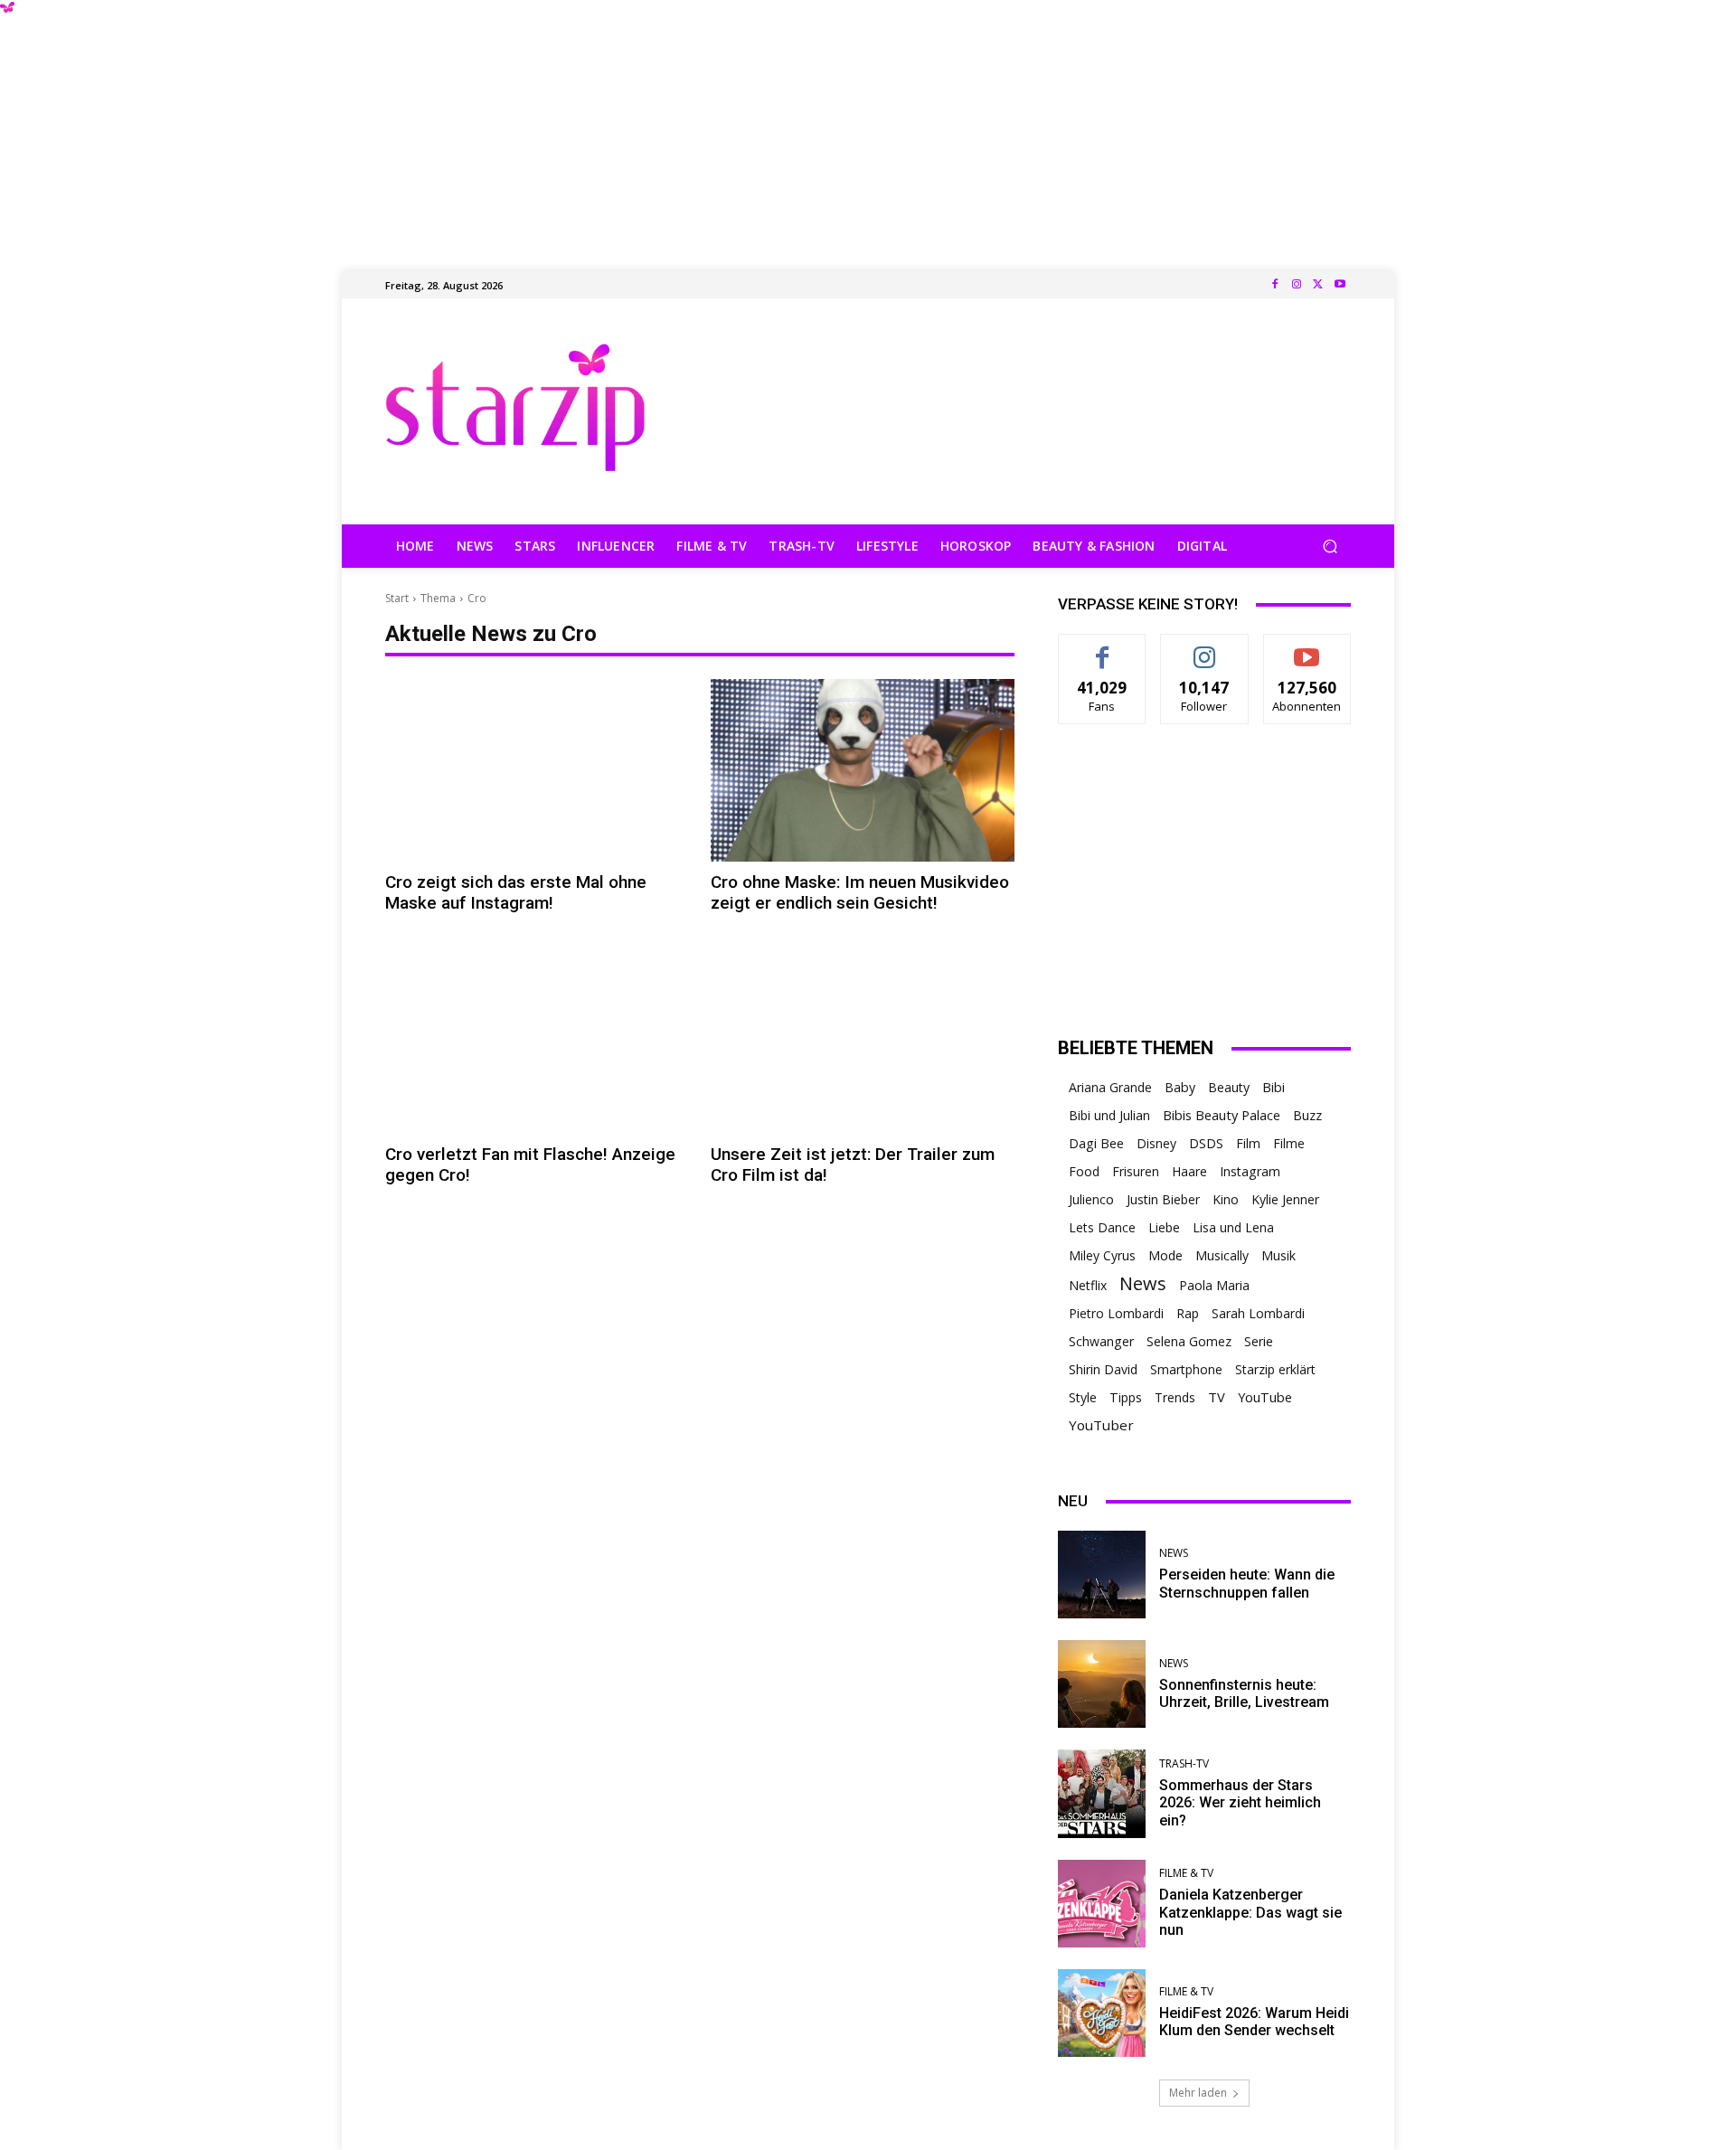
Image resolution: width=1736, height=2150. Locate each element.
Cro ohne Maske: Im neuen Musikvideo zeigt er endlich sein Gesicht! (860, 892)
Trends (1175, 1397)
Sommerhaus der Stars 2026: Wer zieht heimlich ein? (1240, 1802)
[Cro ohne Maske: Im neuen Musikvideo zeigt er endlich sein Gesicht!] (863, 770)
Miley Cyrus (1102, 1255)
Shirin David (1103, 1369)
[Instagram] (1297, 285)
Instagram (1250, 1171)
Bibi (1274, 1087)
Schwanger (1101, 1341)
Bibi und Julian (1109, 1115)
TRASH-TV (1184, 1764)
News (1143, 1283)
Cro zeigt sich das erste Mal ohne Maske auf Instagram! (516, 892)
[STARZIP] (515, 407)
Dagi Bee (1096, 1143)
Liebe (1164, 1227)
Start (397, 598)
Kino (1226, 1199)
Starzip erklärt (1275, 1369)
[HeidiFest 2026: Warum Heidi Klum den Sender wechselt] (1102, 2013)
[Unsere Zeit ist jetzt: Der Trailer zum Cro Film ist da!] (863, 1042)
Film (1248, 1143)
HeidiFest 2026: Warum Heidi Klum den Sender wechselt (1254, 2022)
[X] (1318, 285)
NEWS (1174, 1553)
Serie (1259, 1341)
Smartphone (1186, 1369)
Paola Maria (1214, 1285)
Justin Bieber (1163, 1199)
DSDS (1206, 1143)
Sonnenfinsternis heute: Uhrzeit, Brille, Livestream (1244, 1693)
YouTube (1265, 1397)
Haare (1189, 1171)
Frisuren (1136, 1171)
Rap (1188, 1313)
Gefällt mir (1103, 648)
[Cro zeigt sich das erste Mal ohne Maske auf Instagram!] (537, 770)
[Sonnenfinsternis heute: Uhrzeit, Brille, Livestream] (1102, 1684)
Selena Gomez (1189, 1341)
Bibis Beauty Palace (1222, 1115)
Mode (1165, 1255)
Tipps (1126, 1397)
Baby (1180, 1087)
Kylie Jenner (1285, 1199)
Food (1084, 1171)
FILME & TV (1186, 1873)
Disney (1156, 1143)
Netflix (1088, 1285)
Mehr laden (1198, 2093)
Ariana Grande (1110, 1087)
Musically (1222, 1255)
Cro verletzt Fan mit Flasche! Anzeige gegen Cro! (530, 1165)
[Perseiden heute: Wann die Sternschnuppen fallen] (1102, 1575)
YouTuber (1101, 1425)
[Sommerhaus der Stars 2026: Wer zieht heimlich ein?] (1102, 1793)
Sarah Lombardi (1258, 1313)
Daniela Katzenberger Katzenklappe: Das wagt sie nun (1250, 1912)
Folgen (1205, 648)
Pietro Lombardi (1116, 1313)
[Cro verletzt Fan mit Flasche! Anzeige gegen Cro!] (537, 1042)
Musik (1278, 1255)
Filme (1289, 1143)
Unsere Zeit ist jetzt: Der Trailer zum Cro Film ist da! (853, 1165)
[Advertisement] (868, 127)
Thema (438, 598)
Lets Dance (1102, 1227)
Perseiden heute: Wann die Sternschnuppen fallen (1247, 1583)
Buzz (1307, 1115)
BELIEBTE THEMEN (1136, 1048)
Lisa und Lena (1233, 1227)
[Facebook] (1275, 285)
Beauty (1229, 1087)
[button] (1330, 547)
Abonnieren (1307, 648)
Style (1083, 1397)
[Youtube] (1340, 285)
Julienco (1091, 1199)
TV (1217, 1397)
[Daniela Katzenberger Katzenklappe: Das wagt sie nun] (1102, 1904)
